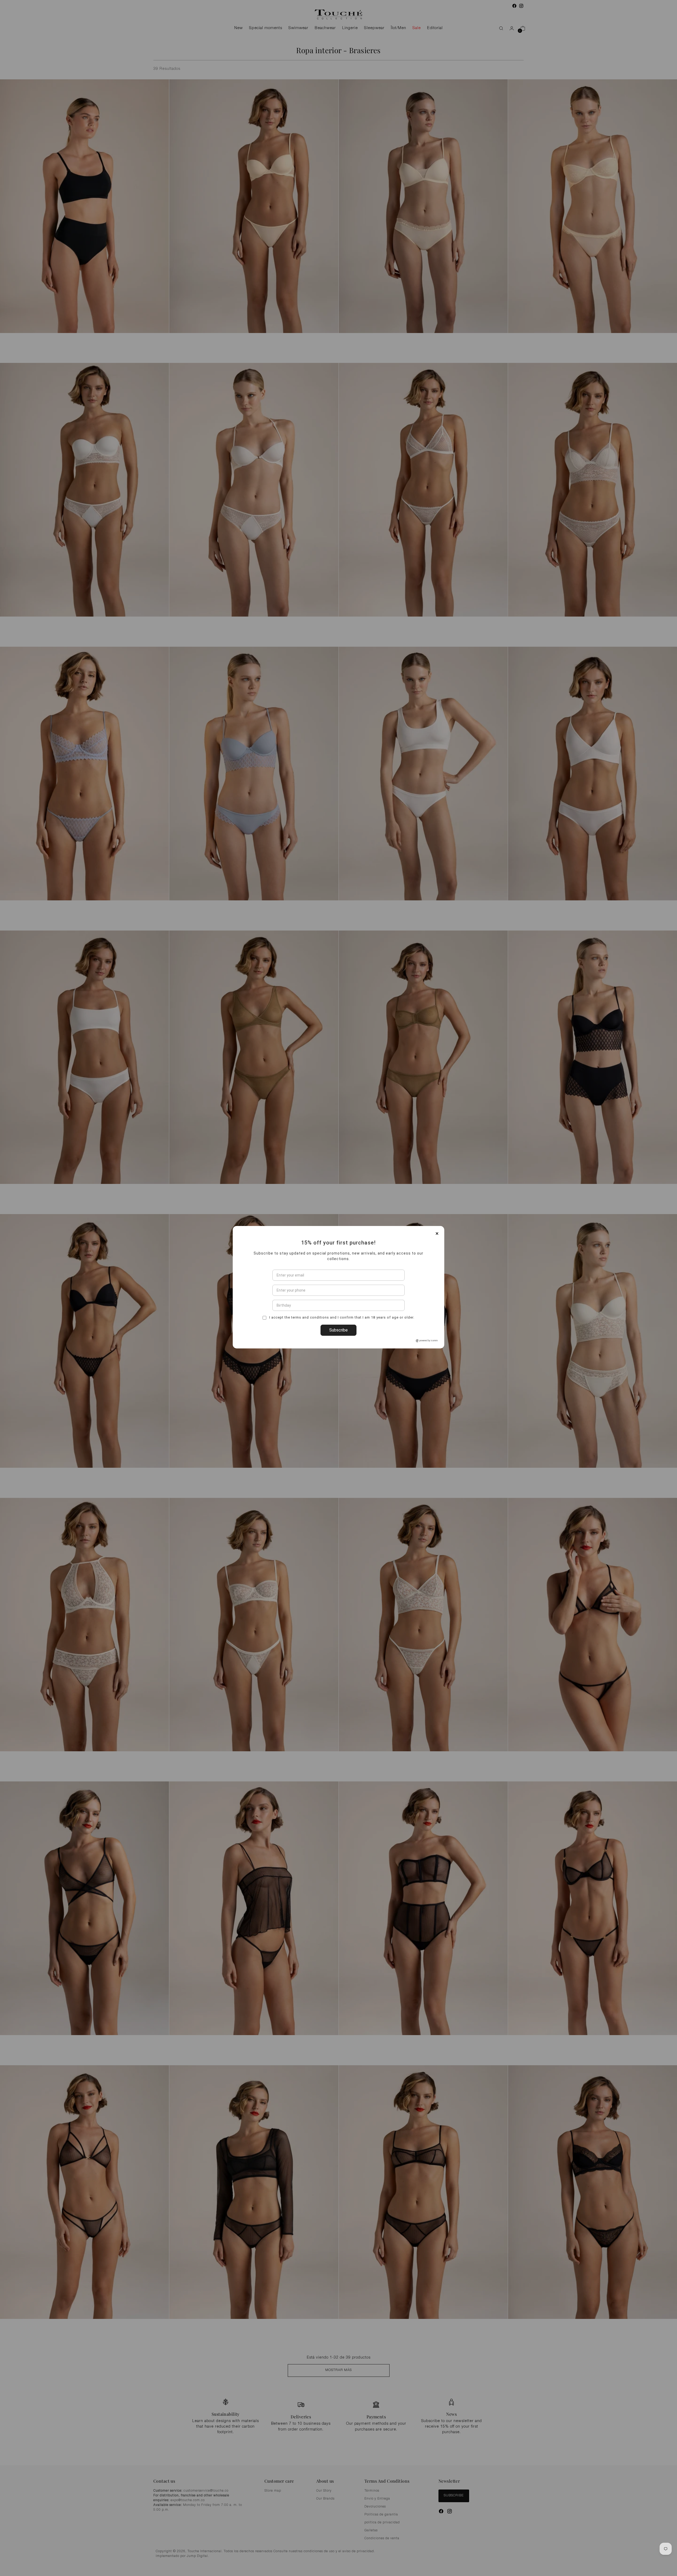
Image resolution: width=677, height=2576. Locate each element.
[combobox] (278, 1321)
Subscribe (338, 1361)
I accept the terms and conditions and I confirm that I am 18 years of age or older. (341, 1348)
